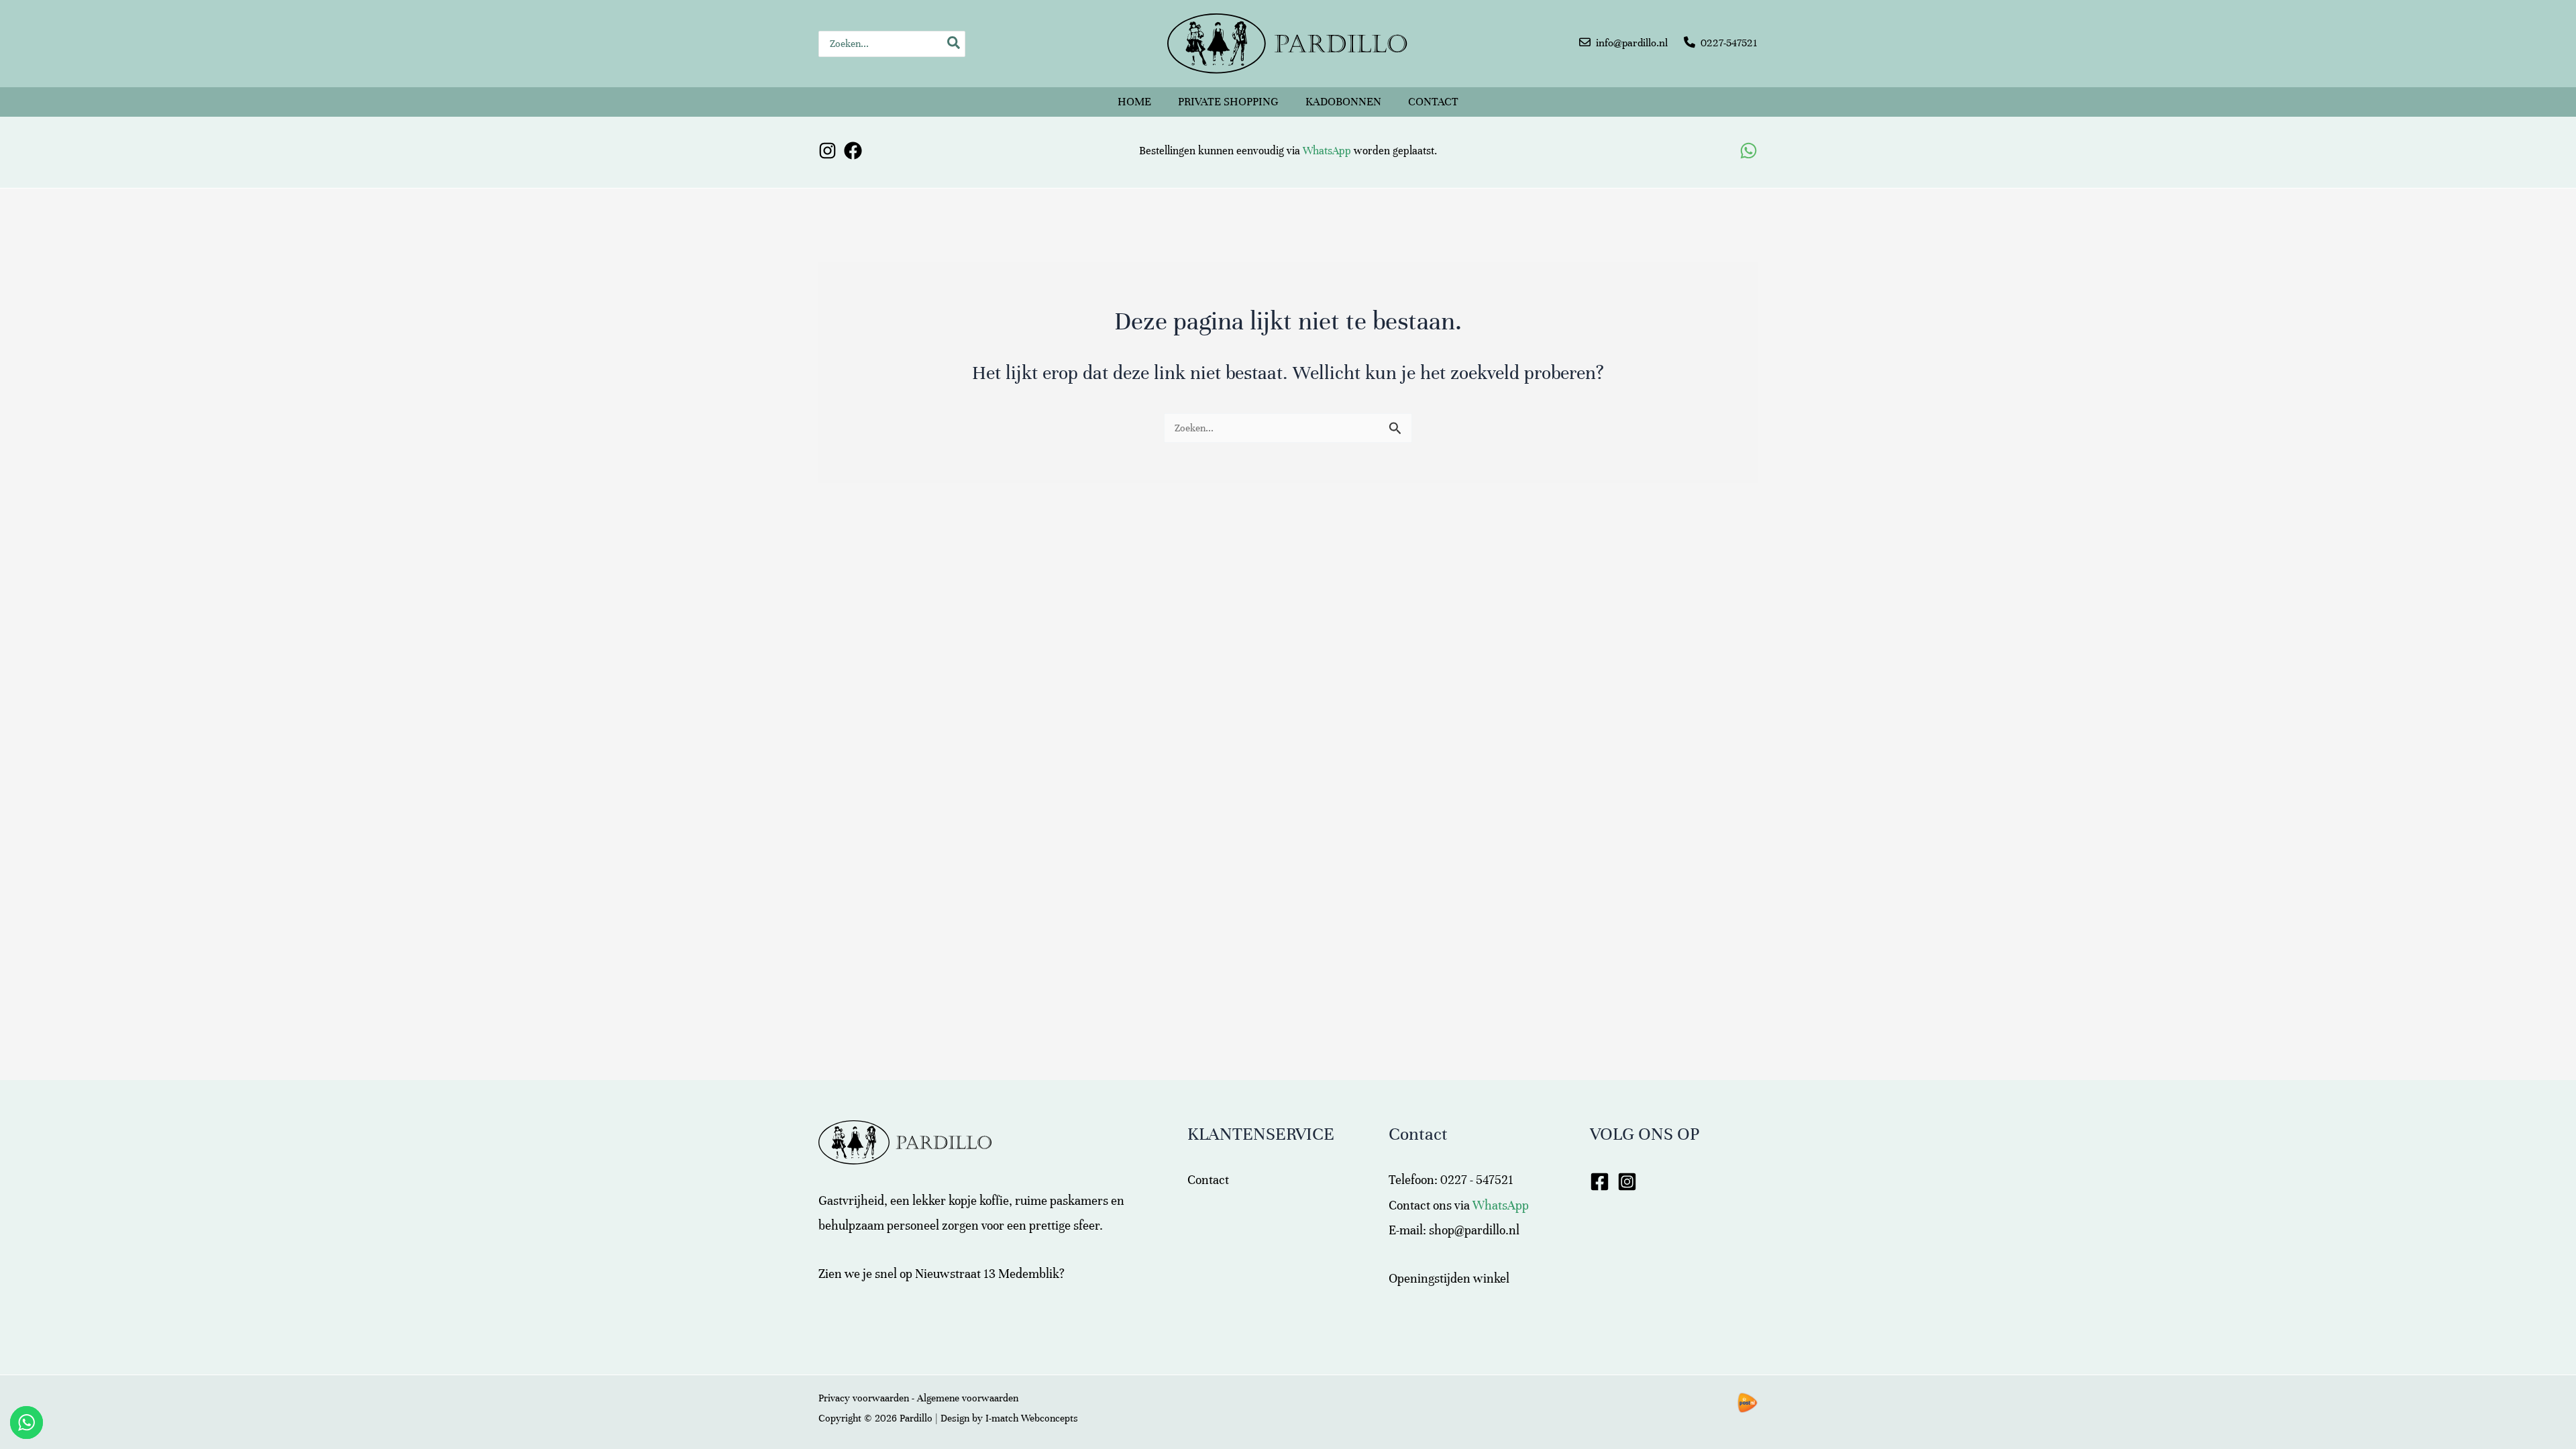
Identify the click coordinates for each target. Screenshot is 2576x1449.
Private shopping (1228, 102)
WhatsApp (1327, 151)
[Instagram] (827, 151)
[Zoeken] (954, 44)
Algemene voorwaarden (968, 1398)
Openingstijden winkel (1449, 1278)
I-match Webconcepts (1032, 1418)
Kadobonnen (1343, 102)
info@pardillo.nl (1632, 43)
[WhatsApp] (1749, 151)
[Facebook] (853, 151)
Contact (1433, 102)
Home (1134, 102)
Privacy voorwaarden (864, 1398)
